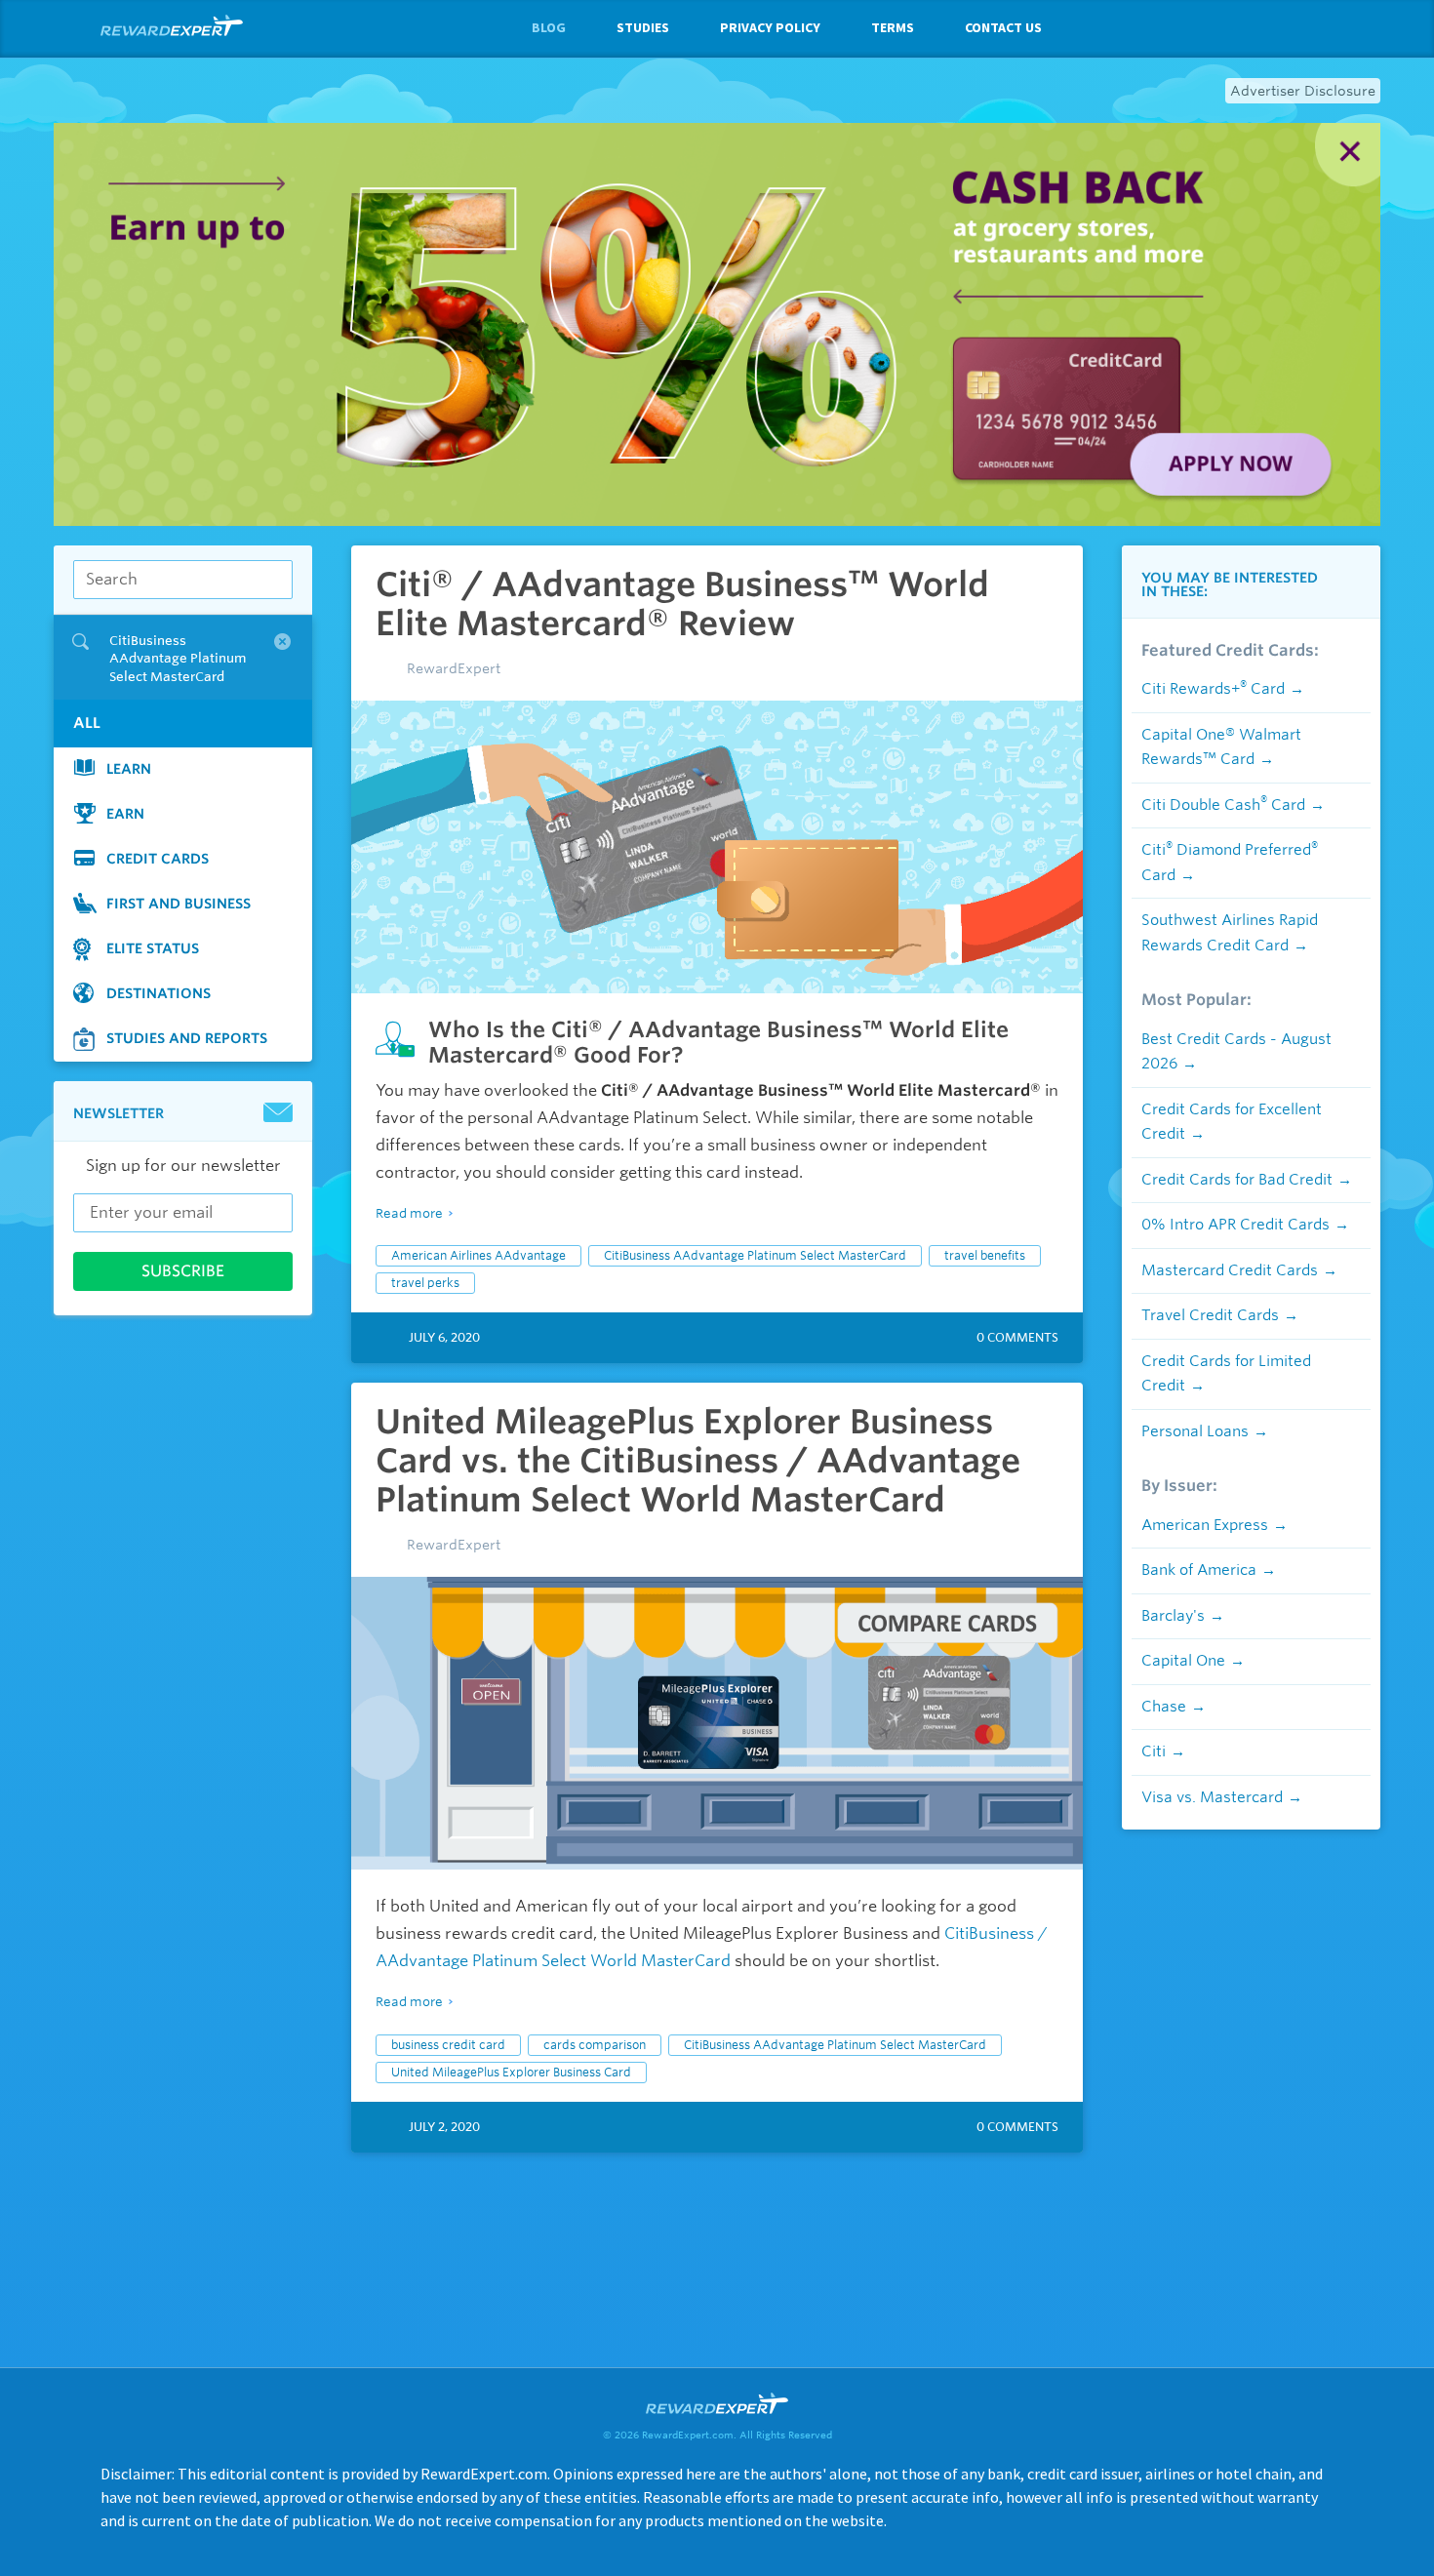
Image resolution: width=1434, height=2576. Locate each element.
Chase (1164, 1707)
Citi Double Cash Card (1223, 805)
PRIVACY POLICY (770, 27)
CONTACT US (1003, 27)
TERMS (893, 27)
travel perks (425, 1283)
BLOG (549, 27)
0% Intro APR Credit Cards (1235, 1225)
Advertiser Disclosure (1303, 91)
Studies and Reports (187, 1038)
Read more (409, 1213)
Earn (125, 814)
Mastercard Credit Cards (1230, 1270)
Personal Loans (1195, 1431)
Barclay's (1173, 1616)
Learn (129, 769)
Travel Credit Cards (1210, 1315)
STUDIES (643, 27)
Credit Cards (158, 859)
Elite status (153, 948)
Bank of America (1199, 1570)
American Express (1205, 1525)
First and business (179, 904)
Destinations (159, 993)
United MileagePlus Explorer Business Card (511, 2072)
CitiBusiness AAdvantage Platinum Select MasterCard (755, 1255)
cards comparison (595, 2045)
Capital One (1183, 1661)
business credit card (448, 2045)
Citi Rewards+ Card (1213, 689)
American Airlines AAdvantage (478, 1255)
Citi (1154, 1751)
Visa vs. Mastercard (1212, 1797)
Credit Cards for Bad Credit (1237, 1180)
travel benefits (985, 1255)
